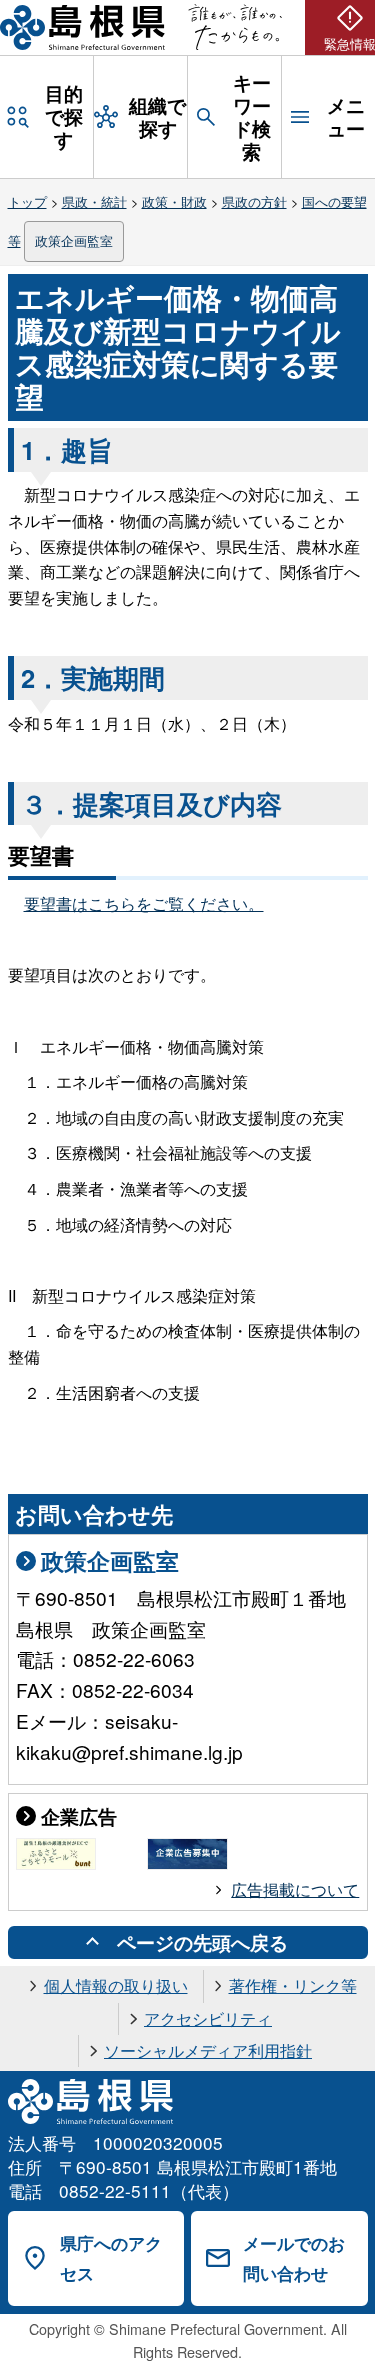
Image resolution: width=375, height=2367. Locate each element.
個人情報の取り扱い (116, 1985)
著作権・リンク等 (293, 1985)
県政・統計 (94, 201)
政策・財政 (174, 201)
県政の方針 (254, 201)
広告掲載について (295, 1889)
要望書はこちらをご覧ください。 (144, 903)
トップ (27, 201)
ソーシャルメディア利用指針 (208, 2050)
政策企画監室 (74, 240)
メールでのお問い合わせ (294, 2258)
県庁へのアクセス (111, 2258)
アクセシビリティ (208, 2018)
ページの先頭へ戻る (202, 1942)
